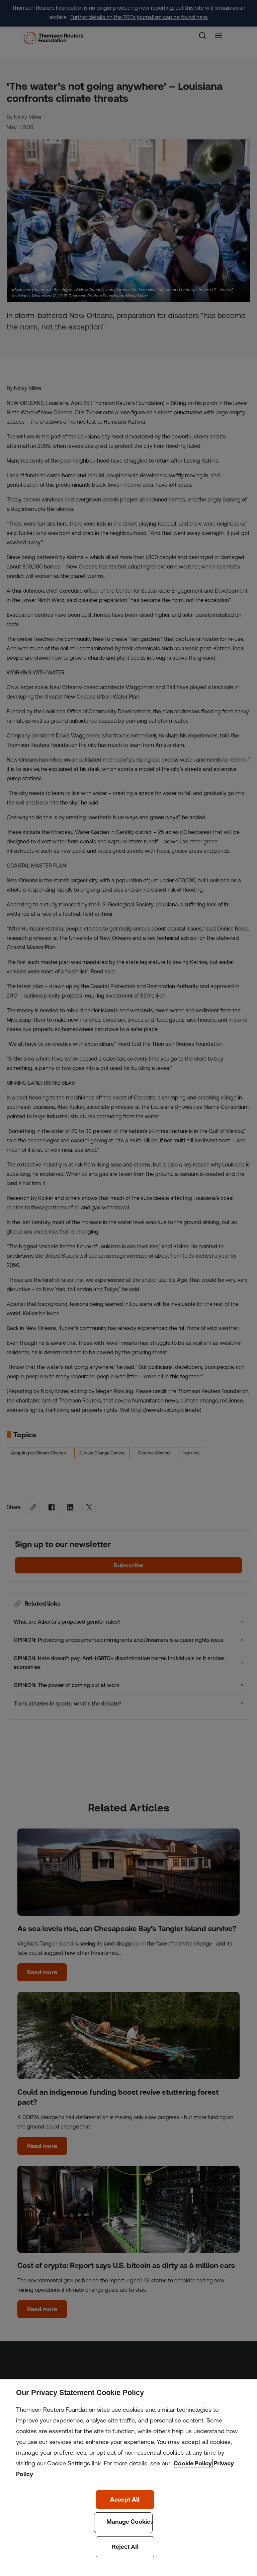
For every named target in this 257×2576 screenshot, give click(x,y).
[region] (128, 2478)
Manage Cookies (123, 2523)
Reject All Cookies (125, 2547)
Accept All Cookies (125, 2500)
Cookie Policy (193, 2463)
